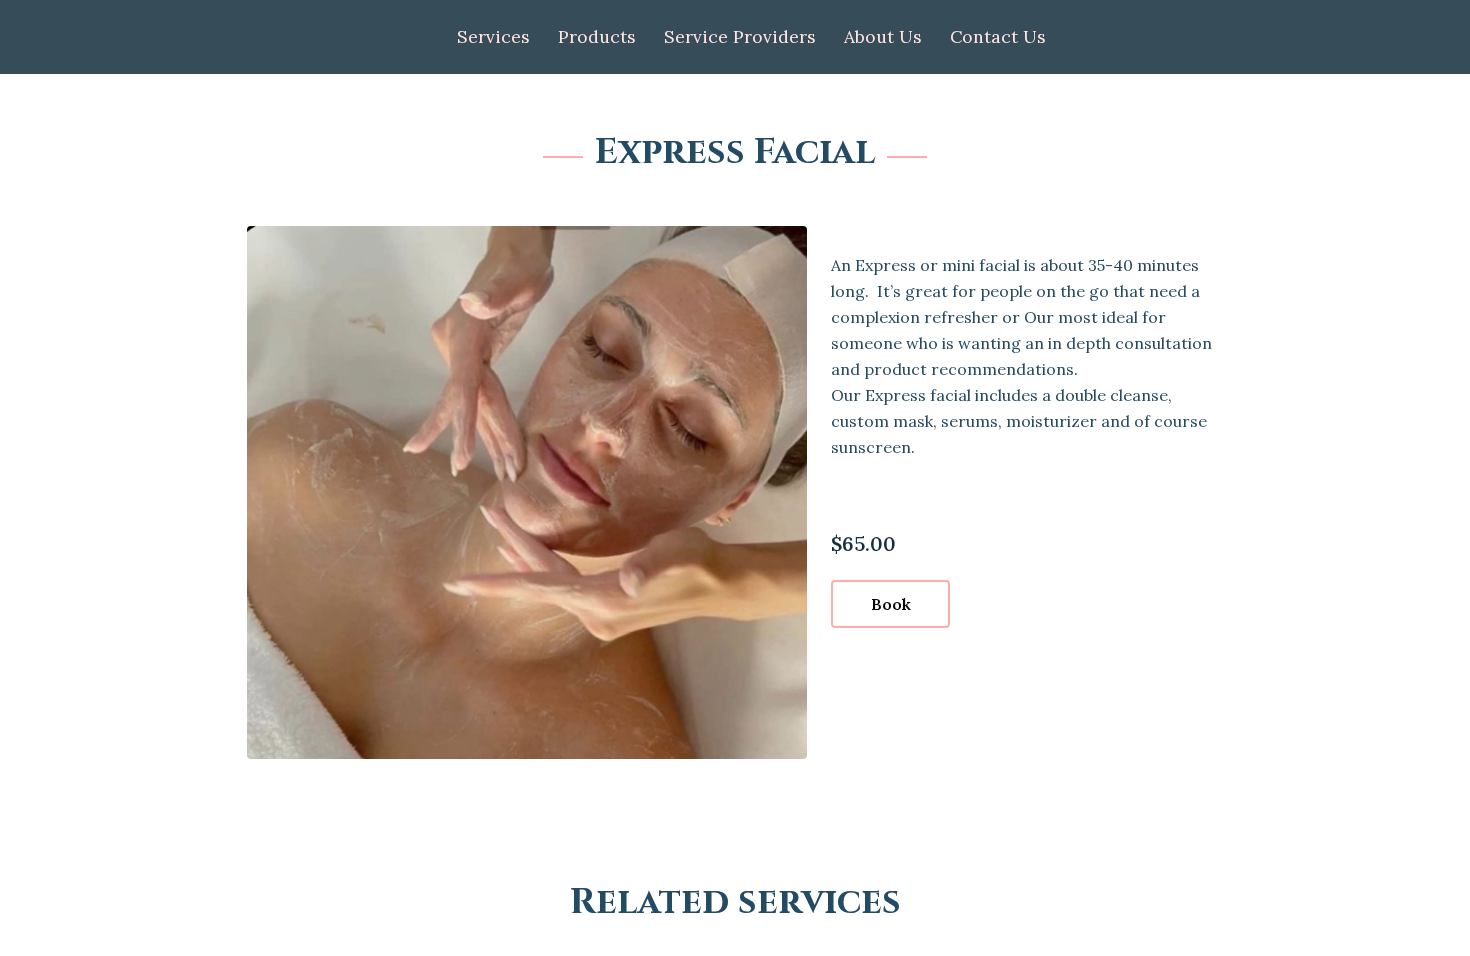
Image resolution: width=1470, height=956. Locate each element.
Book (891, 604)
